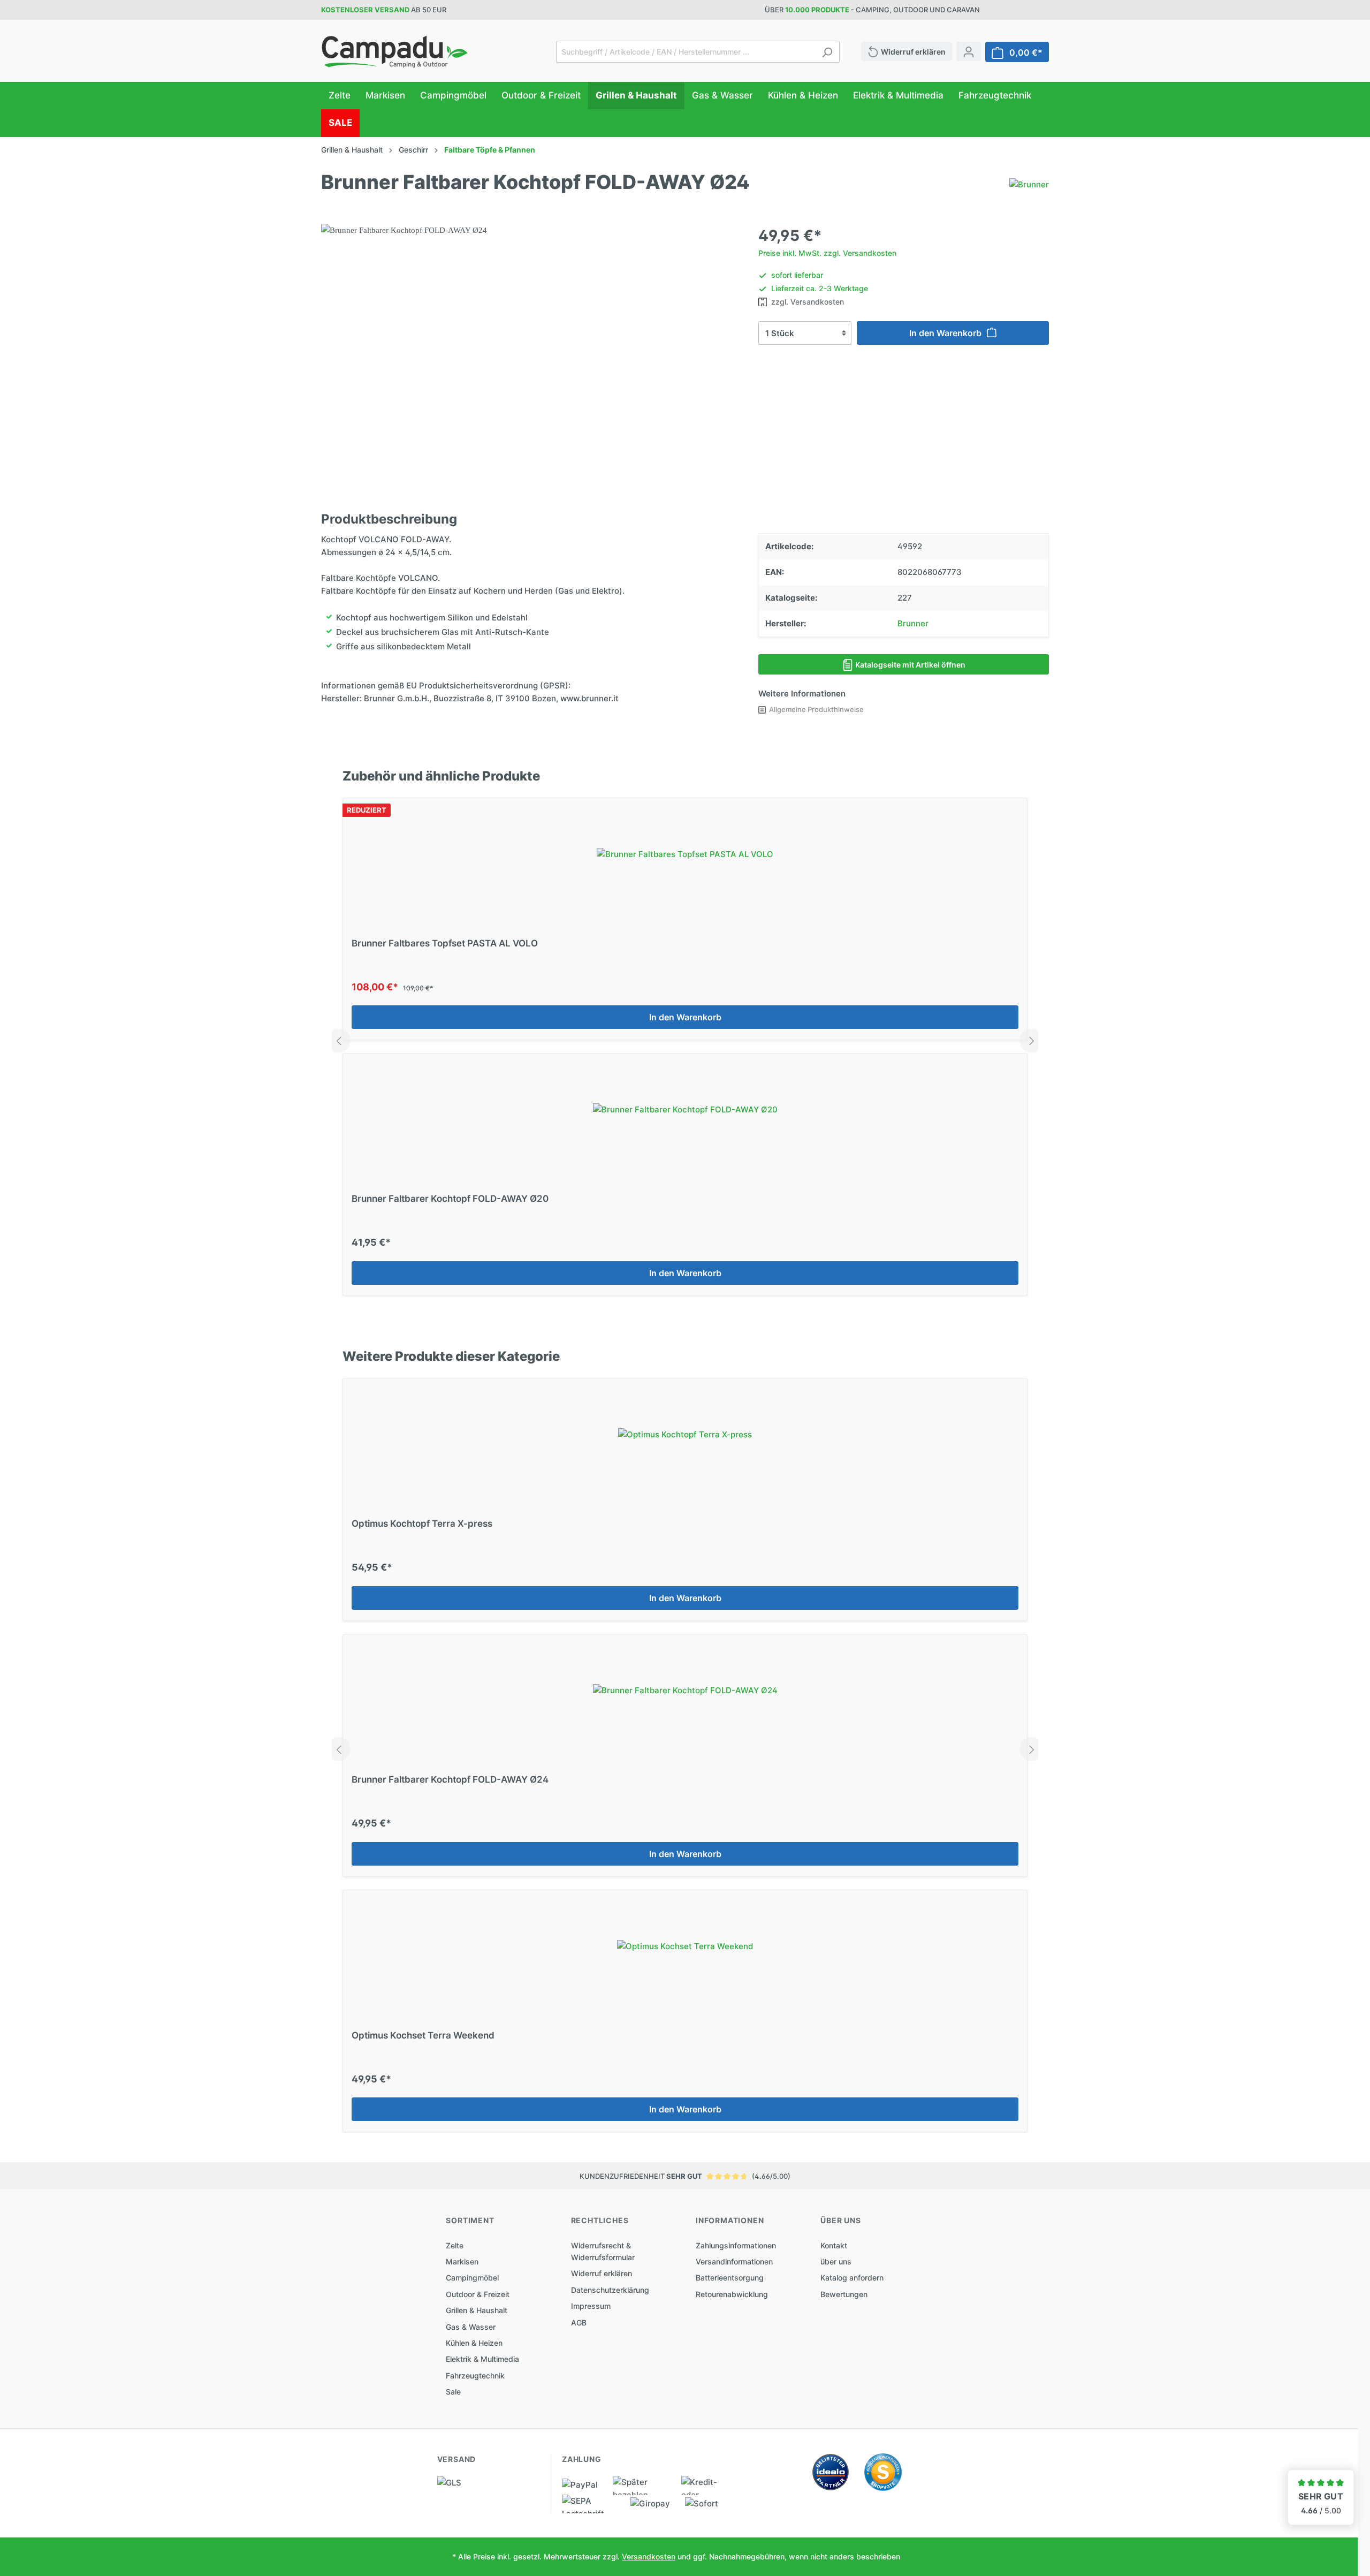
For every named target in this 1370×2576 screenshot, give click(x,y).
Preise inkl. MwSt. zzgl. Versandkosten (827, 253)
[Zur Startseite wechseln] (395, 52)
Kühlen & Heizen (474, 2343)
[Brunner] (1029, 184)
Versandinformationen (734, 2261)
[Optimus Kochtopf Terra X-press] (685, 1435)
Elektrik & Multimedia (482, 2359)
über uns (836, 2261)
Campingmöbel (472, 2278)
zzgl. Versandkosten (806, 302)
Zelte (455, 2245)
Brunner (913, 623)
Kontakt (834, 2245)
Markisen (462, 2261)
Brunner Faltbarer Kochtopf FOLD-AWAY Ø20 (450, 1199)
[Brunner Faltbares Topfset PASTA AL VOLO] (685, 854)
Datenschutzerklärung (610, 2290)
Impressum (591, 2306)
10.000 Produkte (817, 10)
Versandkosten (649, 2556)
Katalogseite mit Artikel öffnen (909, 665)
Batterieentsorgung (730, 2278)
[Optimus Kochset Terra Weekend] (685, 1946)
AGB (579, 2323)
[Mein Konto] (969, 51)
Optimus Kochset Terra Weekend (423, 2035)
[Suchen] (827, 52)
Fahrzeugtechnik (475, 2376)
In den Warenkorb (946, 333)
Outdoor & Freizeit (478, 2294)
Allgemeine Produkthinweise (816, 709)
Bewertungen (844, 2294)
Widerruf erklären (602, 2273)
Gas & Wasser (471, 2327)
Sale (453, 2392)
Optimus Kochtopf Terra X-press (422, 1524)
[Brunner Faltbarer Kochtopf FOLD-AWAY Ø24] (685, 1691)
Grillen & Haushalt (477, 2310)
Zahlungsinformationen (736, 2245)
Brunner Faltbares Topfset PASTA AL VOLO (445, 943)
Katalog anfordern (852, 2278)
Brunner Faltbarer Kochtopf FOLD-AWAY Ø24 (450, 1779)
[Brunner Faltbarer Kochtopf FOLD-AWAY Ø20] (685, 1110)
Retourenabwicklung (732, 2294)
